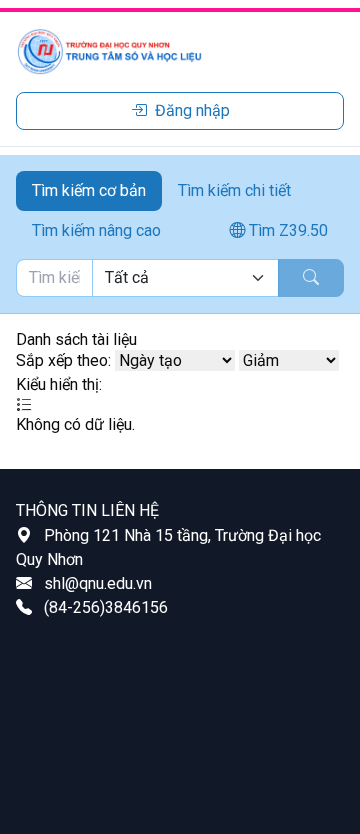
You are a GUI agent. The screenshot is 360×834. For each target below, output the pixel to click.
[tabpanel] (180, 278)
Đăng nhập (192, 110)
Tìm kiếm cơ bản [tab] (89, 190)
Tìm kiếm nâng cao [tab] (96, 230)
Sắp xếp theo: (63, 360)
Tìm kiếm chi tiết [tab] (234, 190)
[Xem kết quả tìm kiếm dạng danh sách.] (24, 405)
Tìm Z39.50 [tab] (286, 230)
